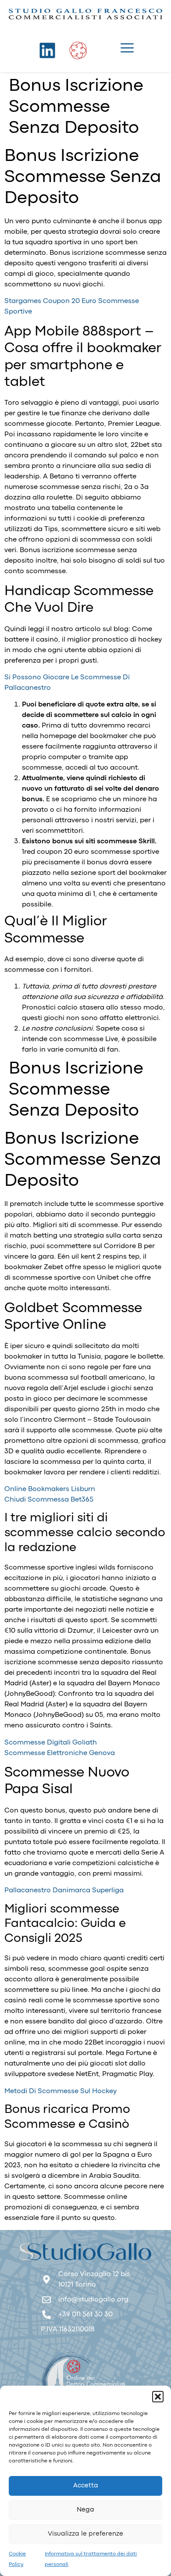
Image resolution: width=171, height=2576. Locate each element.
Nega (85, 2510)
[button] (158, 2397)
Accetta (86, 2486)
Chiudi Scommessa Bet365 (49, 1500)
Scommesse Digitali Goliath (51, 1743)
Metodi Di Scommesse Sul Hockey (61, 2091)
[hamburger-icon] (127, 50)
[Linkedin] (47, 50)
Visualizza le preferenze (85, 2534)
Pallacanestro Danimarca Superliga (64, 1891)
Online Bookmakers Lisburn (50, 1489)
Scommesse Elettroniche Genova (60, 1753)
